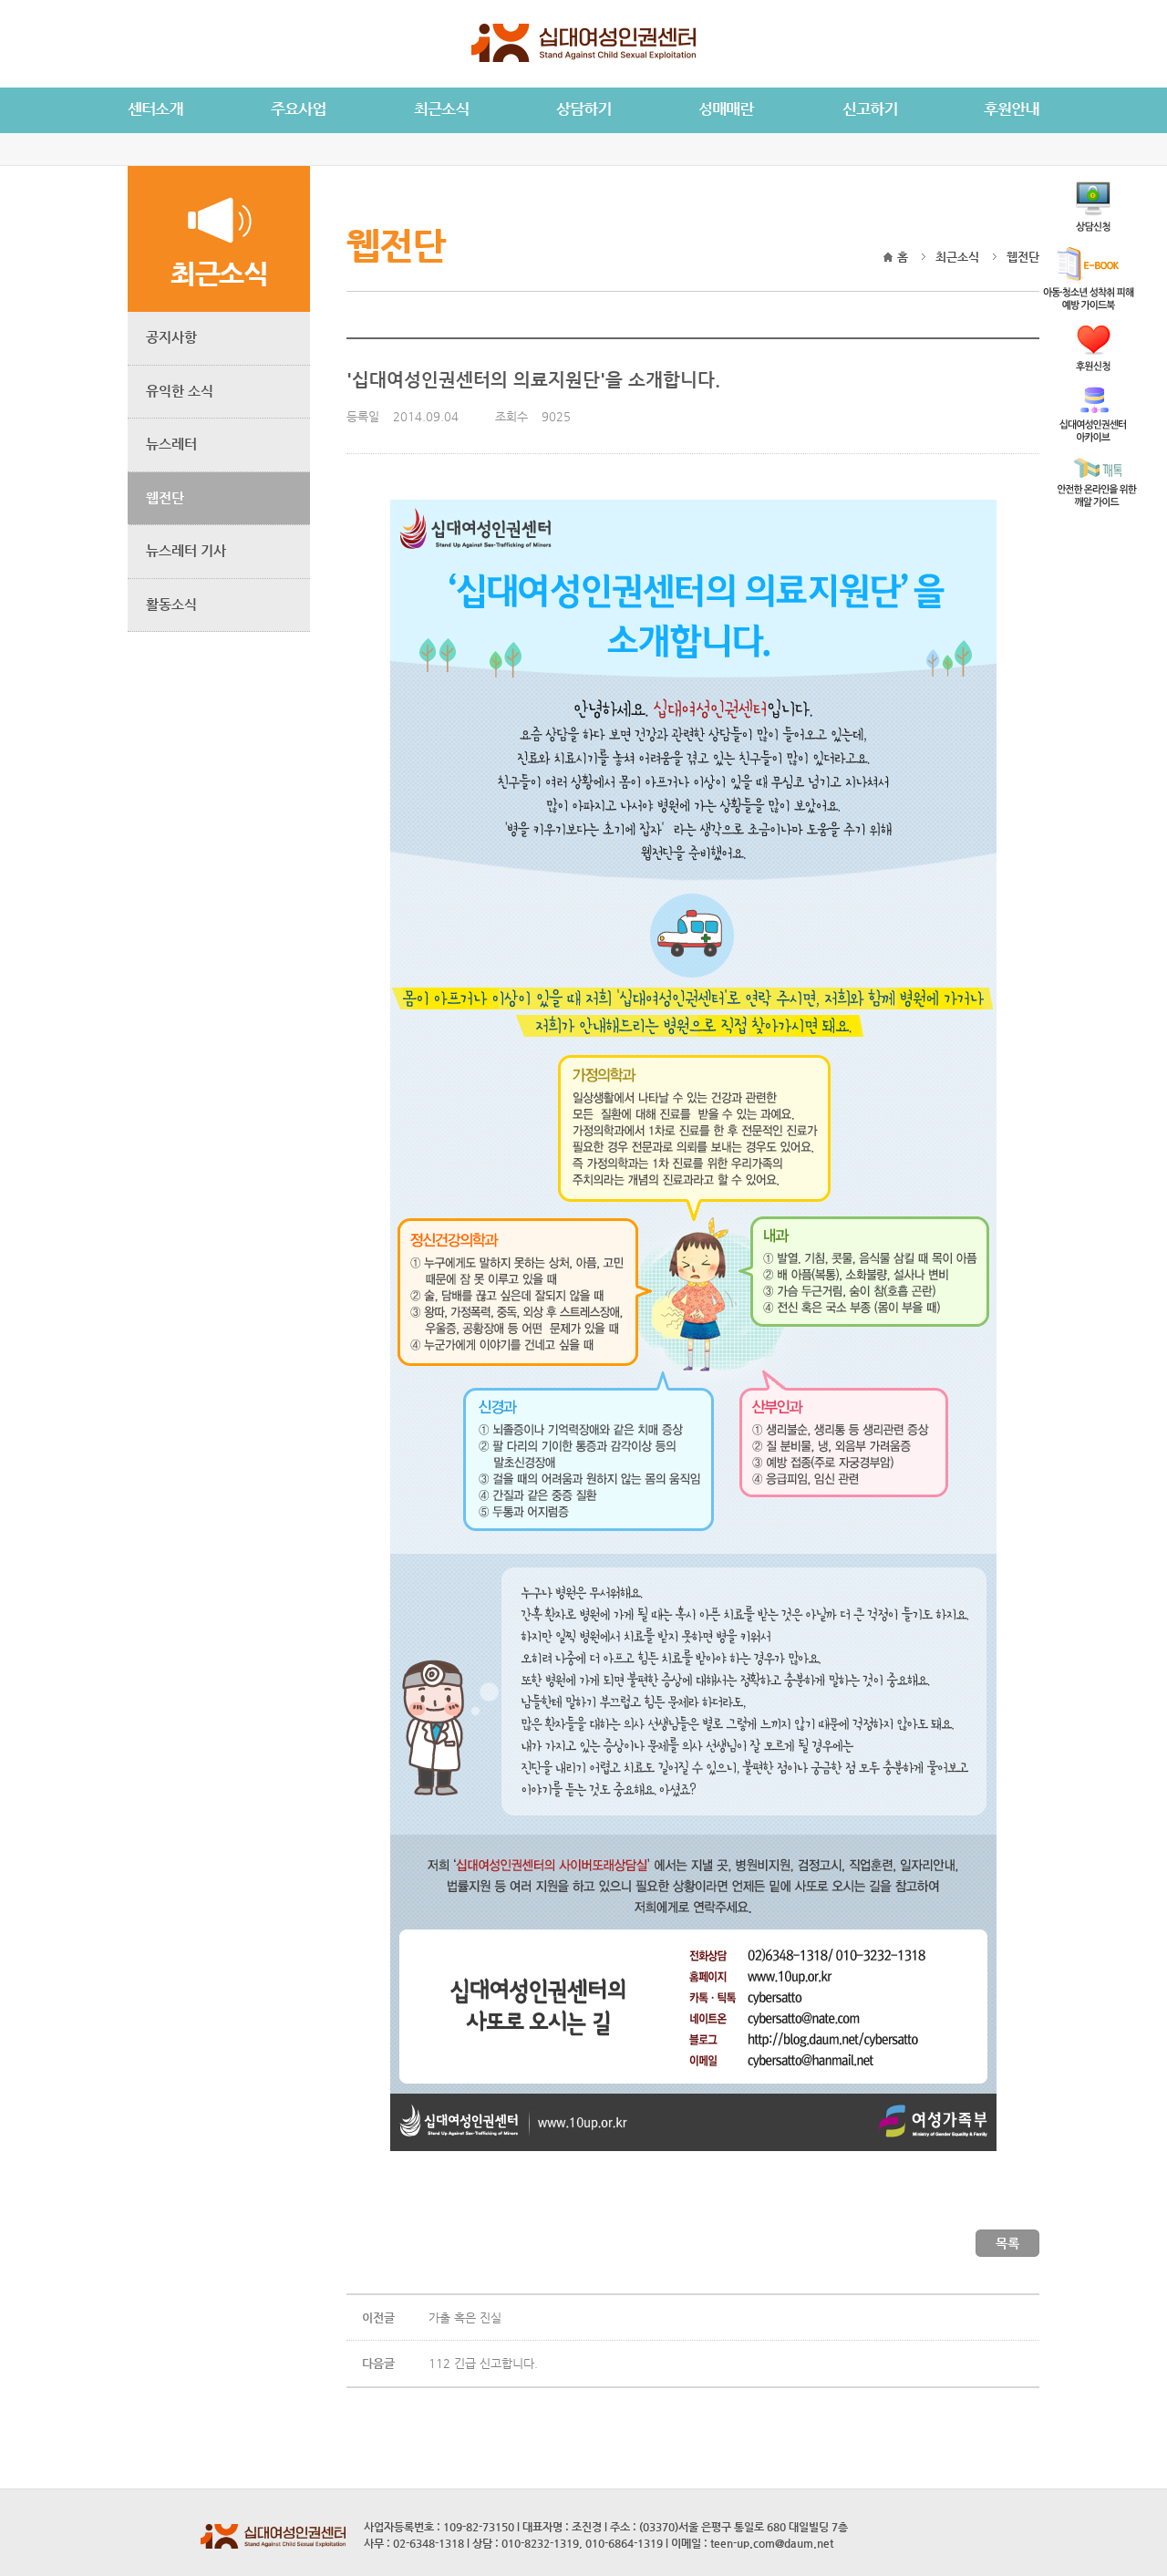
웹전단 (165, 497)
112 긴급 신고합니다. (483, 2363)
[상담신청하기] (1093, 227)
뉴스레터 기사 (186, 550)
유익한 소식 (180, 391)
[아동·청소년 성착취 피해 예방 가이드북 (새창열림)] (1089, 305)
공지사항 (171, 337)
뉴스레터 (171, 444)
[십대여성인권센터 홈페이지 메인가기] (583, 58)
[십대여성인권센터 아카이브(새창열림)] (1093, 437)
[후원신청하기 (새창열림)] (1093, 366)
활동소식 (171, 604)
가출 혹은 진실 (465, 2317)
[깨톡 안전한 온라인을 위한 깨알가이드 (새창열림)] (1097, 502)
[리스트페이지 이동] (1007, 2253)
